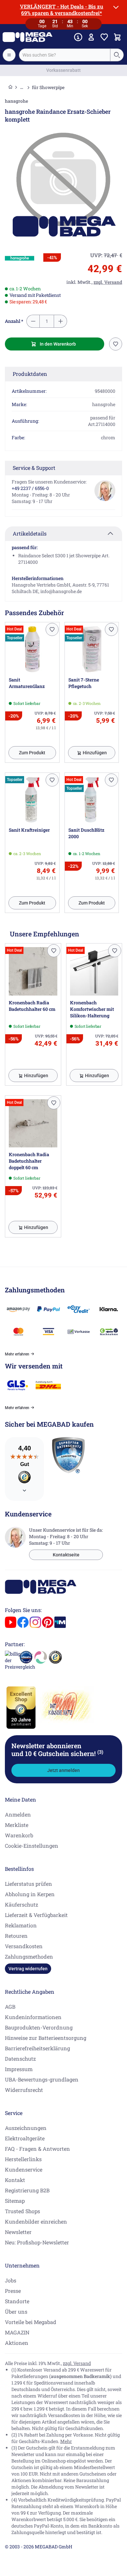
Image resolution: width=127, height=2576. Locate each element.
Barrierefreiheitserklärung (37, 2048)
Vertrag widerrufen (28, 1969)
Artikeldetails (30, 533)
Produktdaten (30, 374)
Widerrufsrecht (24, 2090)
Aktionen (17, 2343)
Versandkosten (24, 1946)
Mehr (66, 2441)
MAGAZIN (17, 2332)
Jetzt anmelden (63, 1770)
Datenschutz (20, 2059)
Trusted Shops (22, 2211)
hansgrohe (16, 101)
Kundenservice (24, 2169)
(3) (100, 1752)
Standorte (17, 2301)
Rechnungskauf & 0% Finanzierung (64, 70)
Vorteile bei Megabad (31, 2322)
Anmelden (18, 1814)
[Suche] (117, 55)
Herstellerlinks (23, 2159)
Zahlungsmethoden (29, 1956)
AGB (10, 2007)
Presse (13, 2291)
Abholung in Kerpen (30, 1894)
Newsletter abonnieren (57, 1750)
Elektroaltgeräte (25, 2138)
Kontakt (15, 2180)
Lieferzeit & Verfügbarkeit (36, 1915)
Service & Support (34, 468)
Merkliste (17, 1825)
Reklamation (21, 1925)
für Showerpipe (48, 87)
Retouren (16, 1936)
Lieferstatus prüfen (28, 1884)
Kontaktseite (66, 1555)
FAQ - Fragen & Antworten (37, 2149)
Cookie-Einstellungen (32, 1846)
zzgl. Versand (77, 2363)
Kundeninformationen (33, 2017)
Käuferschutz (21, 1904)
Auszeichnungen (26, 2128)
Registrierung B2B (27, 2190)
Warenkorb (19, 1835)
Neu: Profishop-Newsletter (37, 2242)
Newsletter (18, 2232)
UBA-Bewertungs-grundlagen (42, 2079)
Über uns (16, 2312)
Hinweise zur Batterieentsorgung (46, 2038)
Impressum (19, 2069)
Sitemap (15, 2201)
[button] (20, 258)
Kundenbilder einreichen (36, 2221)
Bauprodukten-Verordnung (39, 2027)
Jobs (11, 2280)
